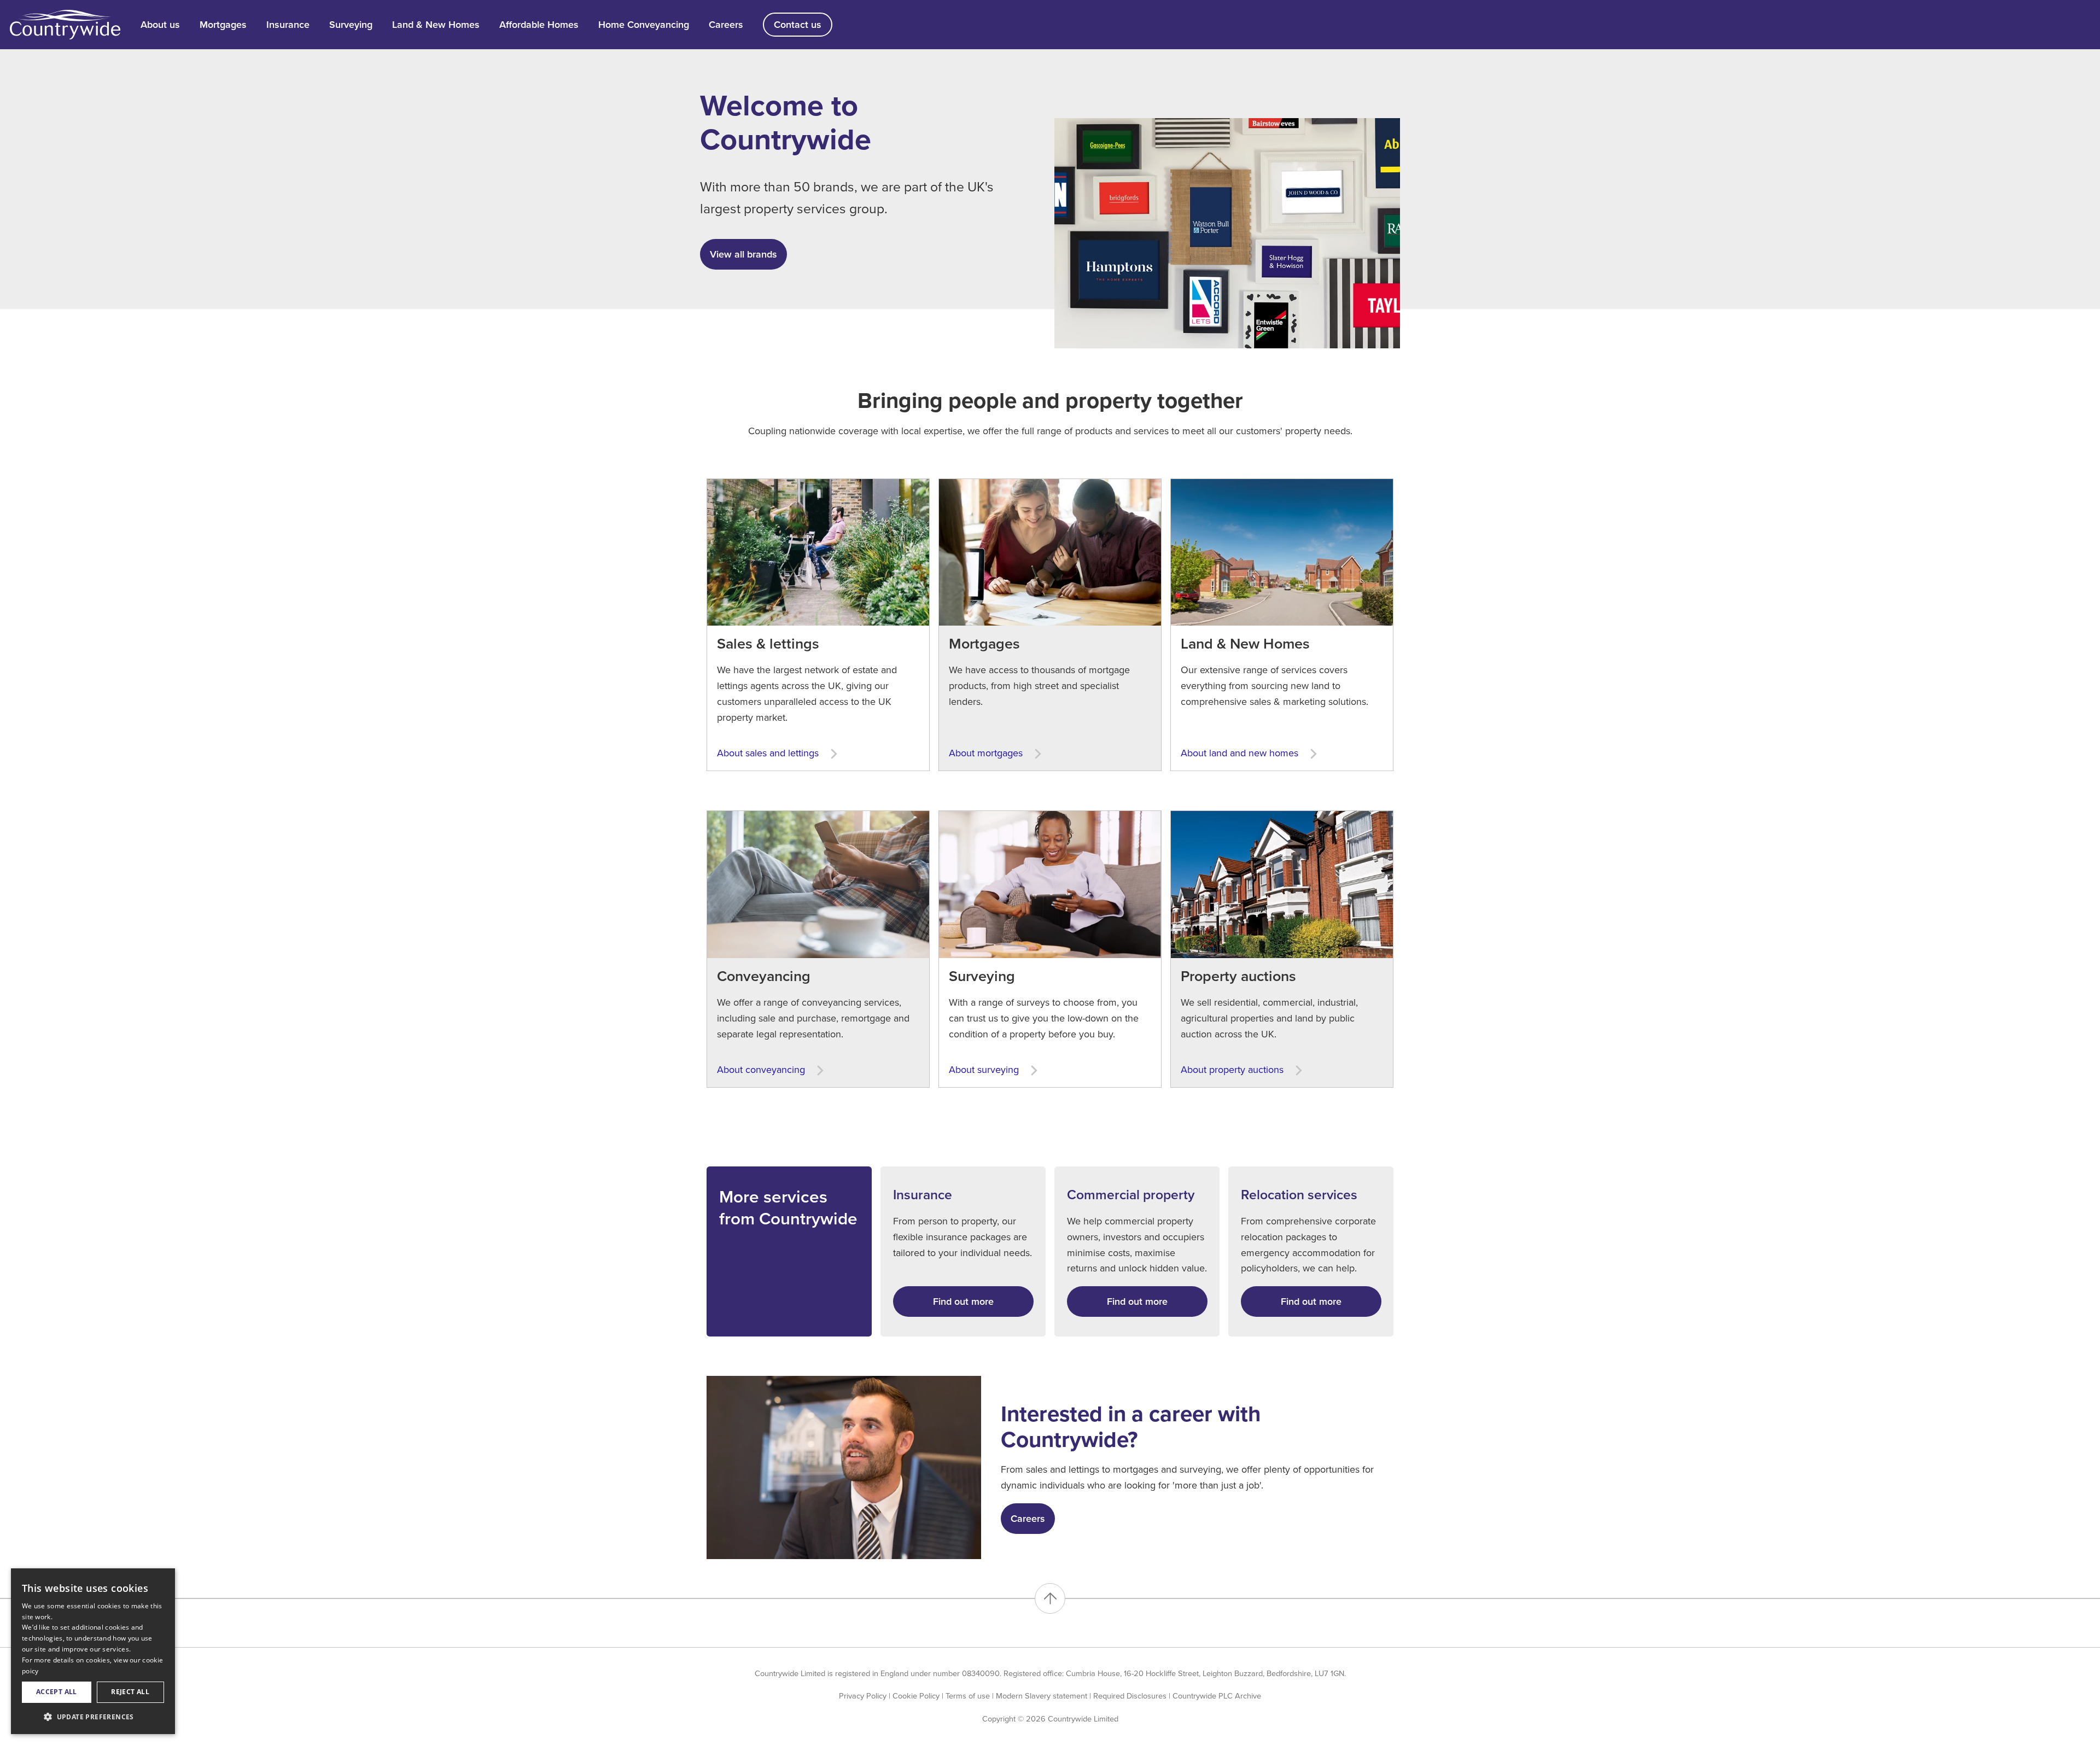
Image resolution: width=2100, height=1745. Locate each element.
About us (160, 25)
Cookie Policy (916, 1696)
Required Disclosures (1130, 1696)
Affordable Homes (539, 25)
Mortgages (223, 25)
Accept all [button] (57, 1692)
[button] (93, 1717)
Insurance (288, 25)
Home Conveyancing (644, 25)
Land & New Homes (436, 25)
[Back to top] (1050, 1598)
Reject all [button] (130, 1692)
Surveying (351, 25)
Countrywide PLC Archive (1217, 1696)
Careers (726, 25)
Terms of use (968, 1696)
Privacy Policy (863, 1696)
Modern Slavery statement (1042, 1696)
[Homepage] (65, 24)
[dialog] (93, 1651)
